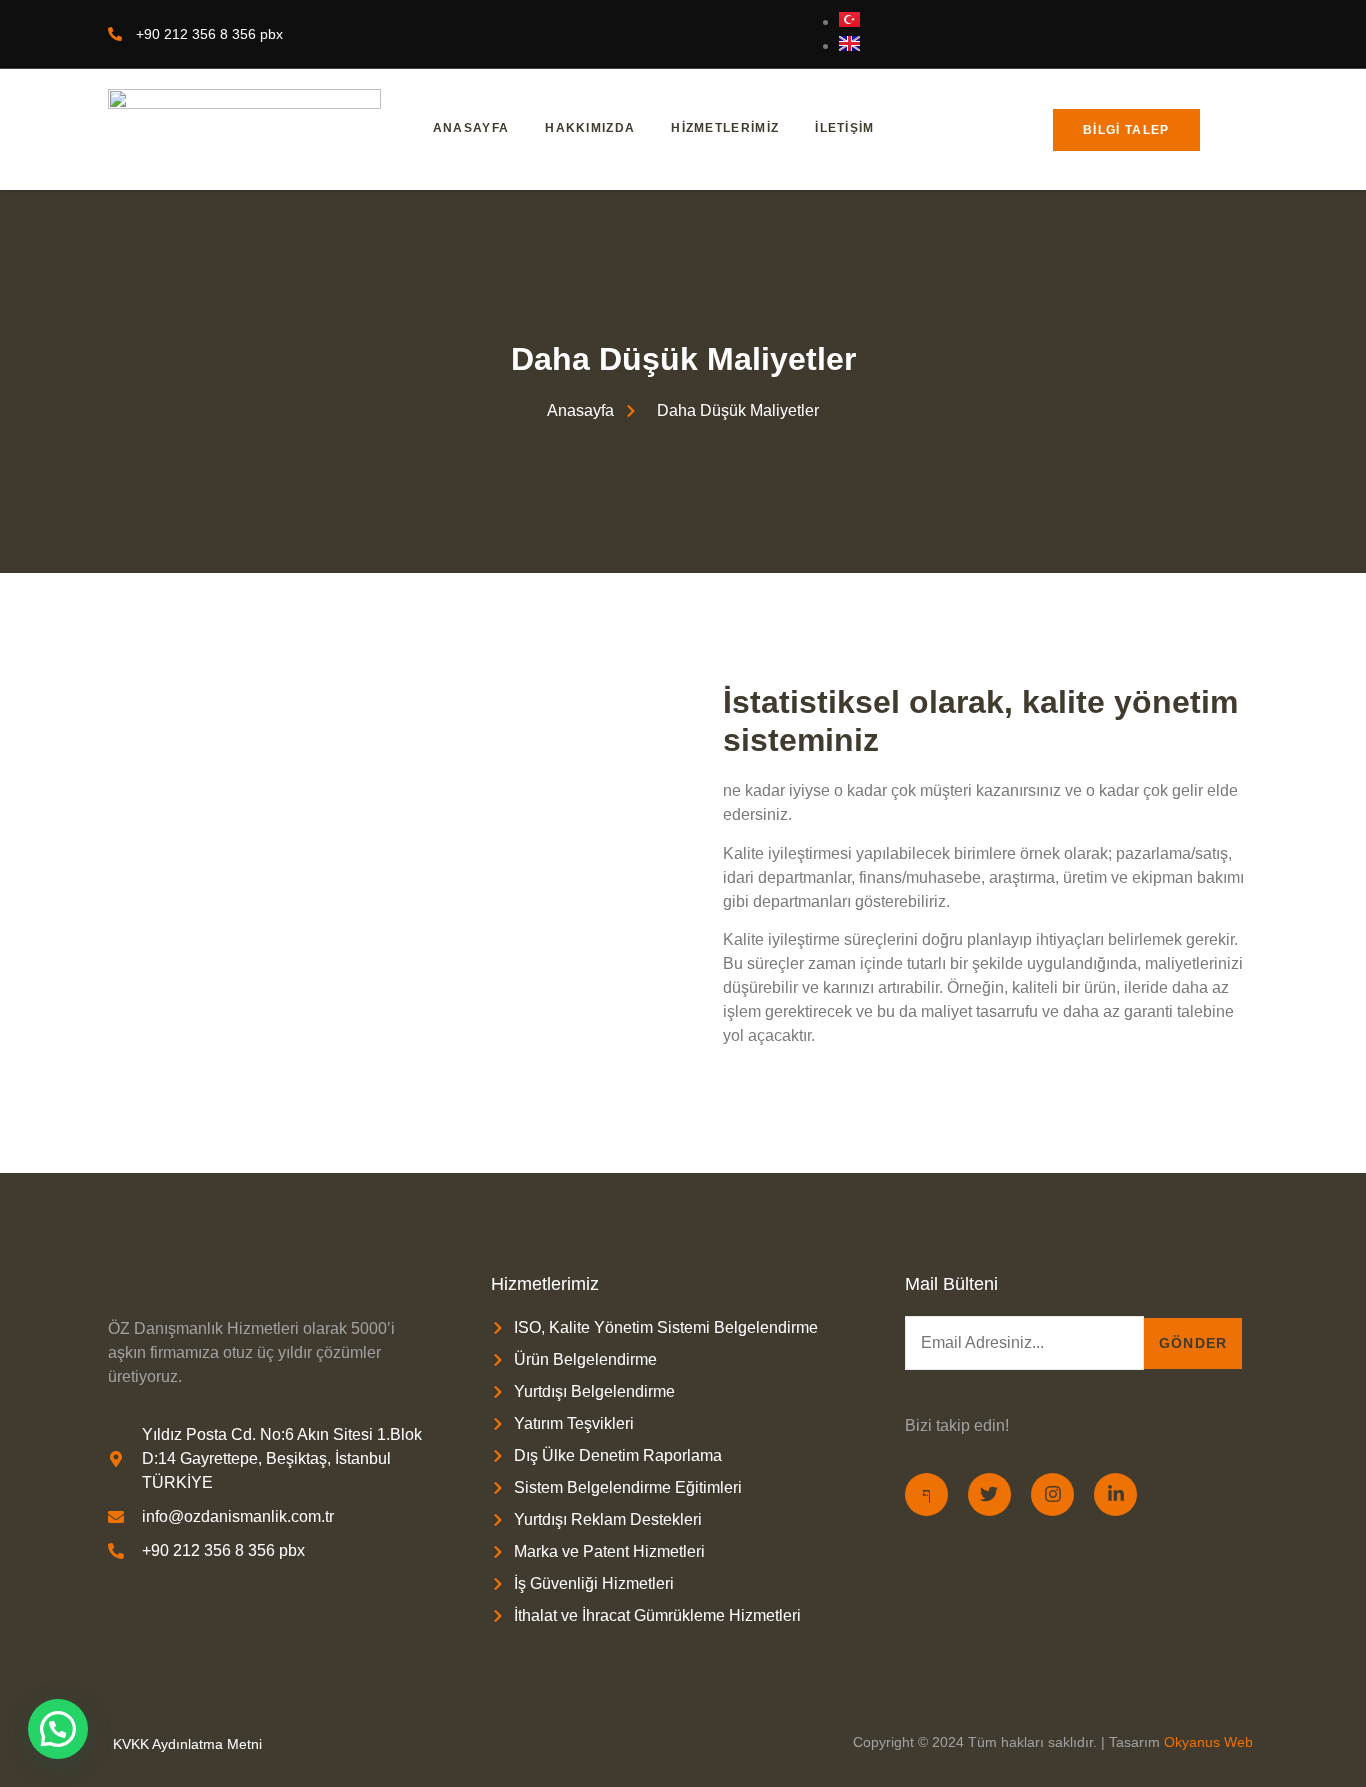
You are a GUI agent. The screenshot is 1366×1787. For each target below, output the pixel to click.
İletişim (844, 128)
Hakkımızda (590, 128)
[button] (58, 1729)
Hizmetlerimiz (725, 128)
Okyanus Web (1208, 1742)
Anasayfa (471, 128)
